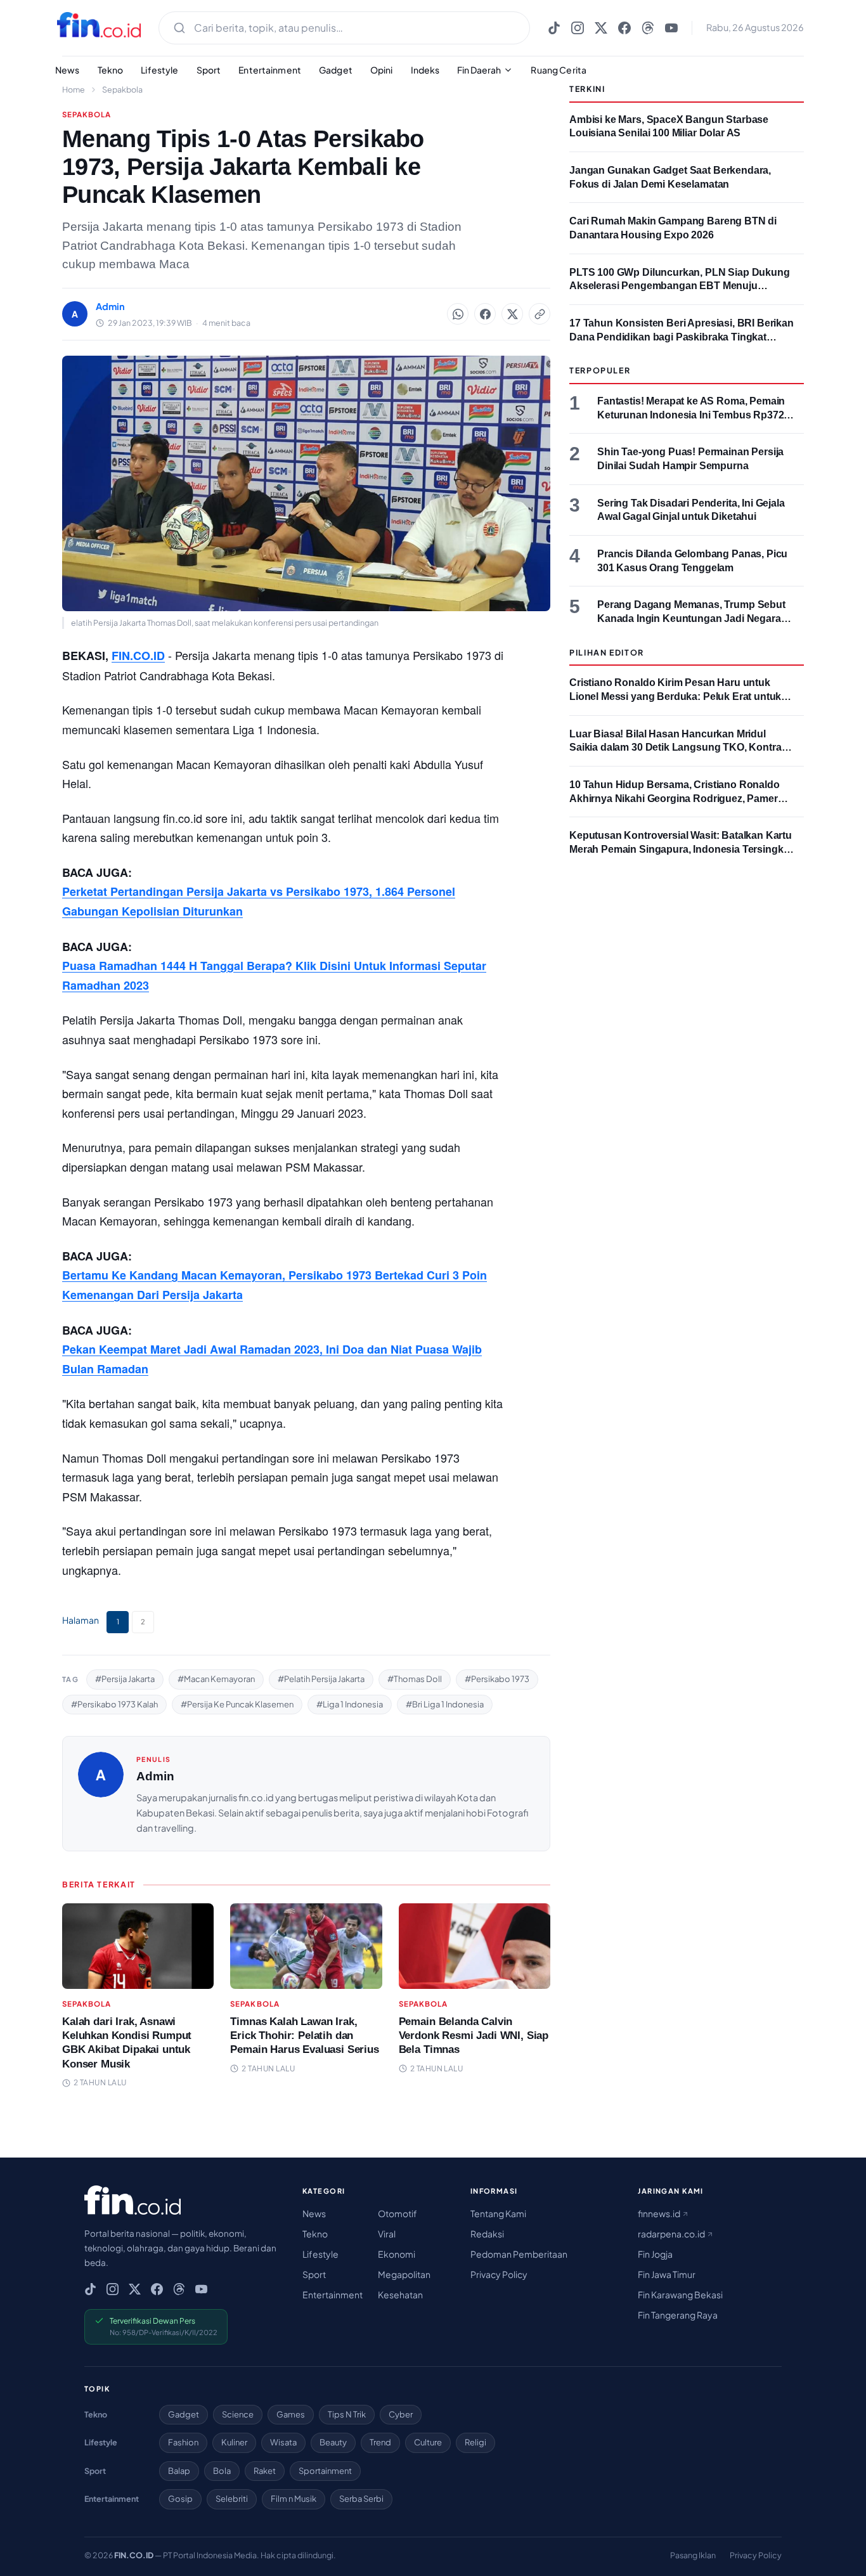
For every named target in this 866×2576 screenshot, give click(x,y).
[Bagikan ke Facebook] (485, 314)
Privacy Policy (499, 2274)
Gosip (180, 2499)
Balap (179, 2471)
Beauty (333, 2442)
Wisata (283, 2442)
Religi (475, 2442)
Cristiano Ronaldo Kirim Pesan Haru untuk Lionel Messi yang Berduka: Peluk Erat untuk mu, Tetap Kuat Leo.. (675, 696)
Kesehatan (400, 2294)
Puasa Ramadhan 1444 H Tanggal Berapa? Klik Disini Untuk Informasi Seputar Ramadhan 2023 (274, 975)
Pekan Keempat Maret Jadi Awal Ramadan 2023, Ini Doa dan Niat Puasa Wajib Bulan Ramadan (272, 1359)
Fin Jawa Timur (667, 2274)
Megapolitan (404, 2274)
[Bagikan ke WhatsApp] (458, 314)
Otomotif (397, 2213)
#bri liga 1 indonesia (445, 1704)
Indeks (425, 70)
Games (291, 2414)
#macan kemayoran (216, 1679)
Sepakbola (122, 89)
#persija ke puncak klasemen (237, 1704)
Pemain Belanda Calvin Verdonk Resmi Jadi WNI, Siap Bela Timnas (474, 2036)
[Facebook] (624, 28)
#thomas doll (415, 1679)
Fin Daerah (479, 70)
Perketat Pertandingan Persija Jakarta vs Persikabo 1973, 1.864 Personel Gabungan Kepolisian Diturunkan (259, 901)
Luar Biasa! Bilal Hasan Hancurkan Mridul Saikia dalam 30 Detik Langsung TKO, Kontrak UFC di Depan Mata (678, 748)
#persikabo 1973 (497, 1679)
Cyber (401, 2414)
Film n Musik (294, 2499)
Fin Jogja (655, 2254)
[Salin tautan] (540, 314)
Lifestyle (159, 70)
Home (74, 89)
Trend (380, 2442)
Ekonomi (397, 2254)
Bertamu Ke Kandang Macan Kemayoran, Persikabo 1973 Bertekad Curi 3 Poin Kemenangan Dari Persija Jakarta (275, 1285)
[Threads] (648, 28)
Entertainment (270, 70)
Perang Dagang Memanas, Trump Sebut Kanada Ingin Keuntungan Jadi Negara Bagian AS (691, 618)
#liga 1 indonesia (350, 1704)
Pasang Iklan (693, 2555)
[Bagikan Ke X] (512, 314)
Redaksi (487, 2234)
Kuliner (234, 2442)
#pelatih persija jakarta (321, 1679)
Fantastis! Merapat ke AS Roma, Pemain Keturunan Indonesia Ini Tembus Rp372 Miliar (691, 415)
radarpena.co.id (672, 2234)
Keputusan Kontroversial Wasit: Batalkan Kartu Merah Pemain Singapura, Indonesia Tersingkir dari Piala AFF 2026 (681, 849)
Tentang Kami (498, 2213)
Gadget (336, 70)
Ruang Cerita (559, 70)
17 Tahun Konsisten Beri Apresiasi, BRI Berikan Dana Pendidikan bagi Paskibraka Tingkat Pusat (682, 337)
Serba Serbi (361, 2499)
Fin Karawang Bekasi (680, 2294)
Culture (428, 2442)
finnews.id (660, 2213)
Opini (382, 70)
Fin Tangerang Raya (678, 2315)
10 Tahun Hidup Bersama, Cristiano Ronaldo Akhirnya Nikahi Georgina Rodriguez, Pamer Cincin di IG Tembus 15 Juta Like (675, 798)
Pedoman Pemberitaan (519, 2254)
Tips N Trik (347, 2414)
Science (238, 2414)
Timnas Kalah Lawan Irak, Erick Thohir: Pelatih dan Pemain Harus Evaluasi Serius (304, 2036)
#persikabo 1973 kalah (114, 1704)
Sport (209, 70)
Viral (387, 2234)
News (68, 70)
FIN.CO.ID (138, 656)
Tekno (111, 70)
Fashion (183, 2442)
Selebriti (232, 2499)
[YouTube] (671, 28)
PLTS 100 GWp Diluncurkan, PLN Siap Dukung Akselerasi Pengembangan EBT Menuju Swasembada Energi (680, 286)
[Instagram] (578, 28)
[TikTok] (554, 28)
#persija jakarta (125, 1679)
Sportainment (325, 2471)
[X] (601, 28)
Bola (222, 2471)
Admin (155, 1776)
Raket (265, 2471)
